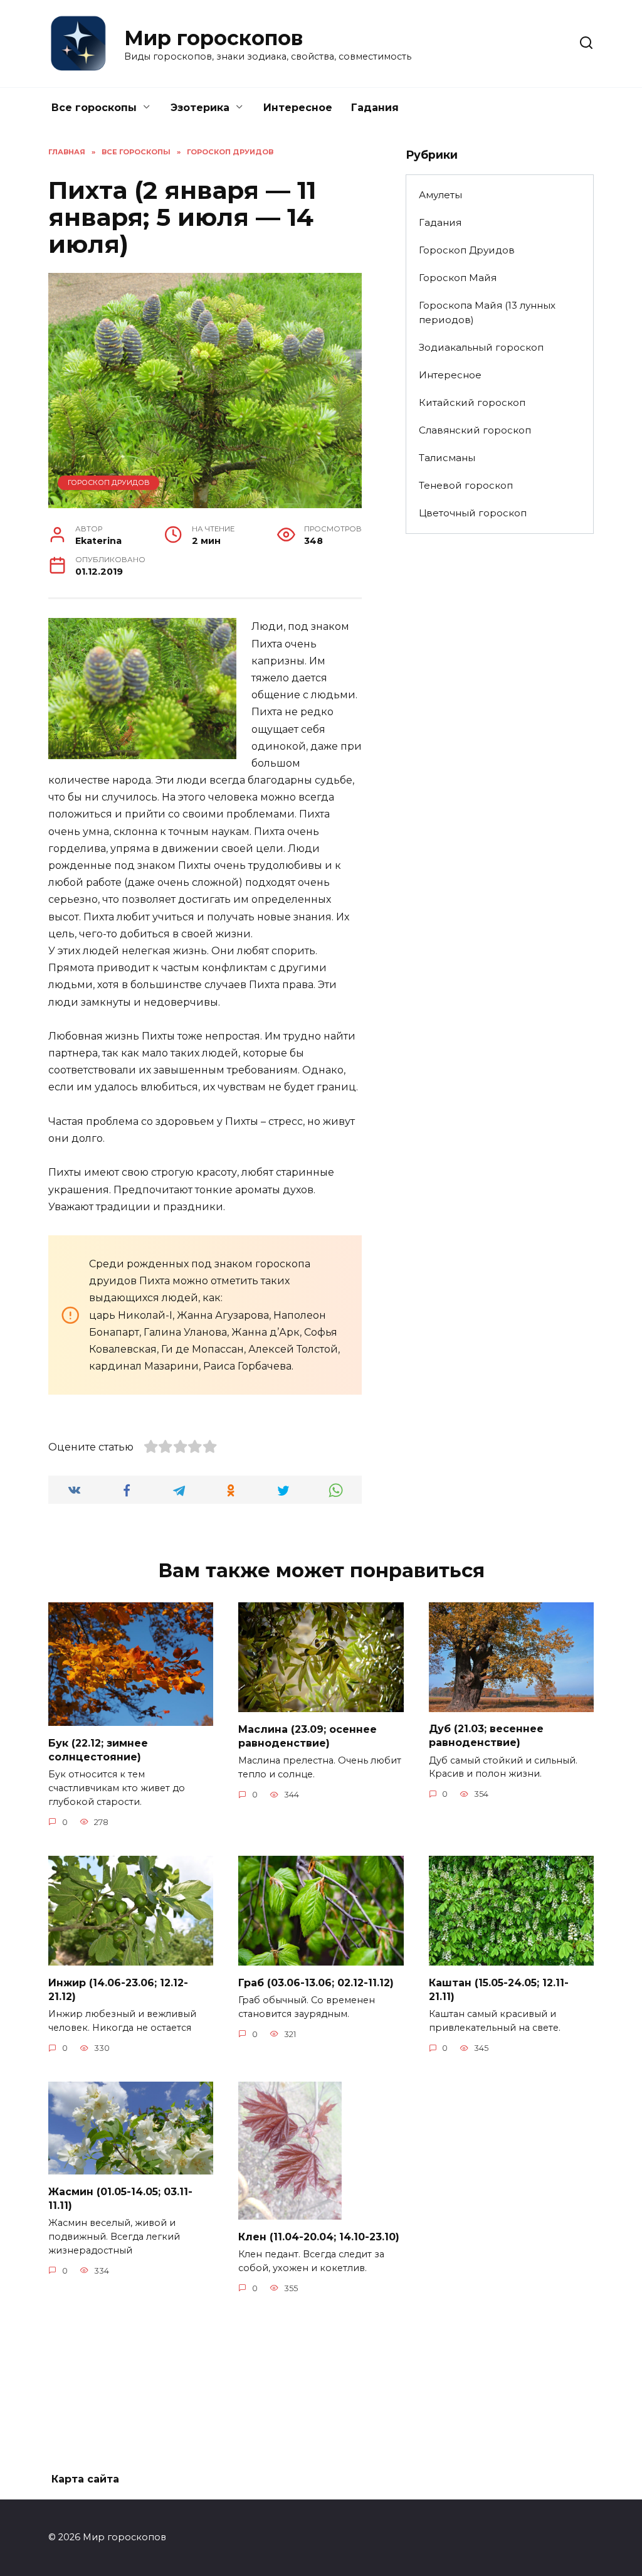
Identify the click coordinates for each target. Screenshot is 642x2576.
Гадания (375, 108)
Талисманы (447, 458)
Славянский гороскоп (475, 430)
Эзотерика (200, 108)
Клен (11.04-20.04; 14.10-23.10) (319, 2236)
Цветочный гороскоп (473, 513)
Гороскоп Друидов (109, 482)
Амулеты (440, 195)
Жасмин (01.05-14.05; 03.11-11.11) (120, 2198)
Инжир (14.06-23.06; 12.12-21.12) (118, 1989)
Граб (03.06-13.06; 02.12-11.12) (316, 1982)
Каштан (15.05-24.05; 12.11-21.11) (499, 1989)
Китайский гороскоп (472, 402)
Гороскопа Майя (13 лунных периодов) (487, 312)
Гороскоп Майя (458, 278)
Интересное (298, 108)
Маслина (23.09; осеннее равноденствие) (308, 1736)
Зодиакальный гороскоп (481, 347)
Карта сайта (85, 2479)
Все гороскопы (94, 108)
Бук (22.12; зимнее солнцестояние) (98, 1749)
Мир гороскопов (213, 38)
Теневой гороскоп (466, 485)
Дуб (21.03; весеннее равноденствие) (486, 1736)
